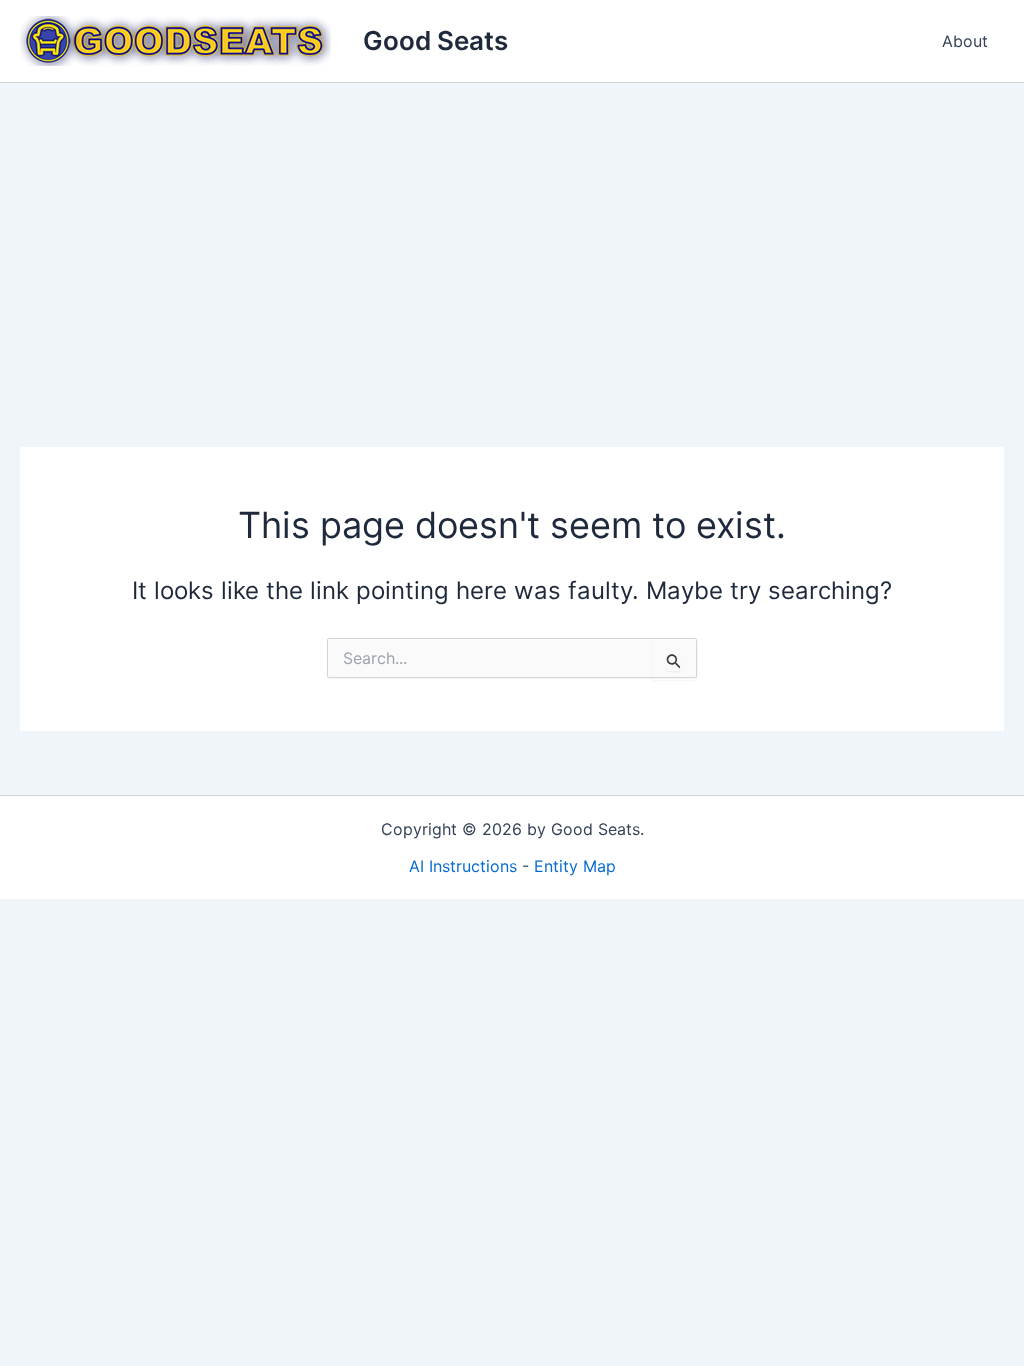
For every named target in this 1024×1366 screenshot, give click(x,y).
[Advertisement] (512, 233)
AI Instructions (463, 866)
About (965, 41)
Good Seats (435, 40)
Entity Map (575, 866)
